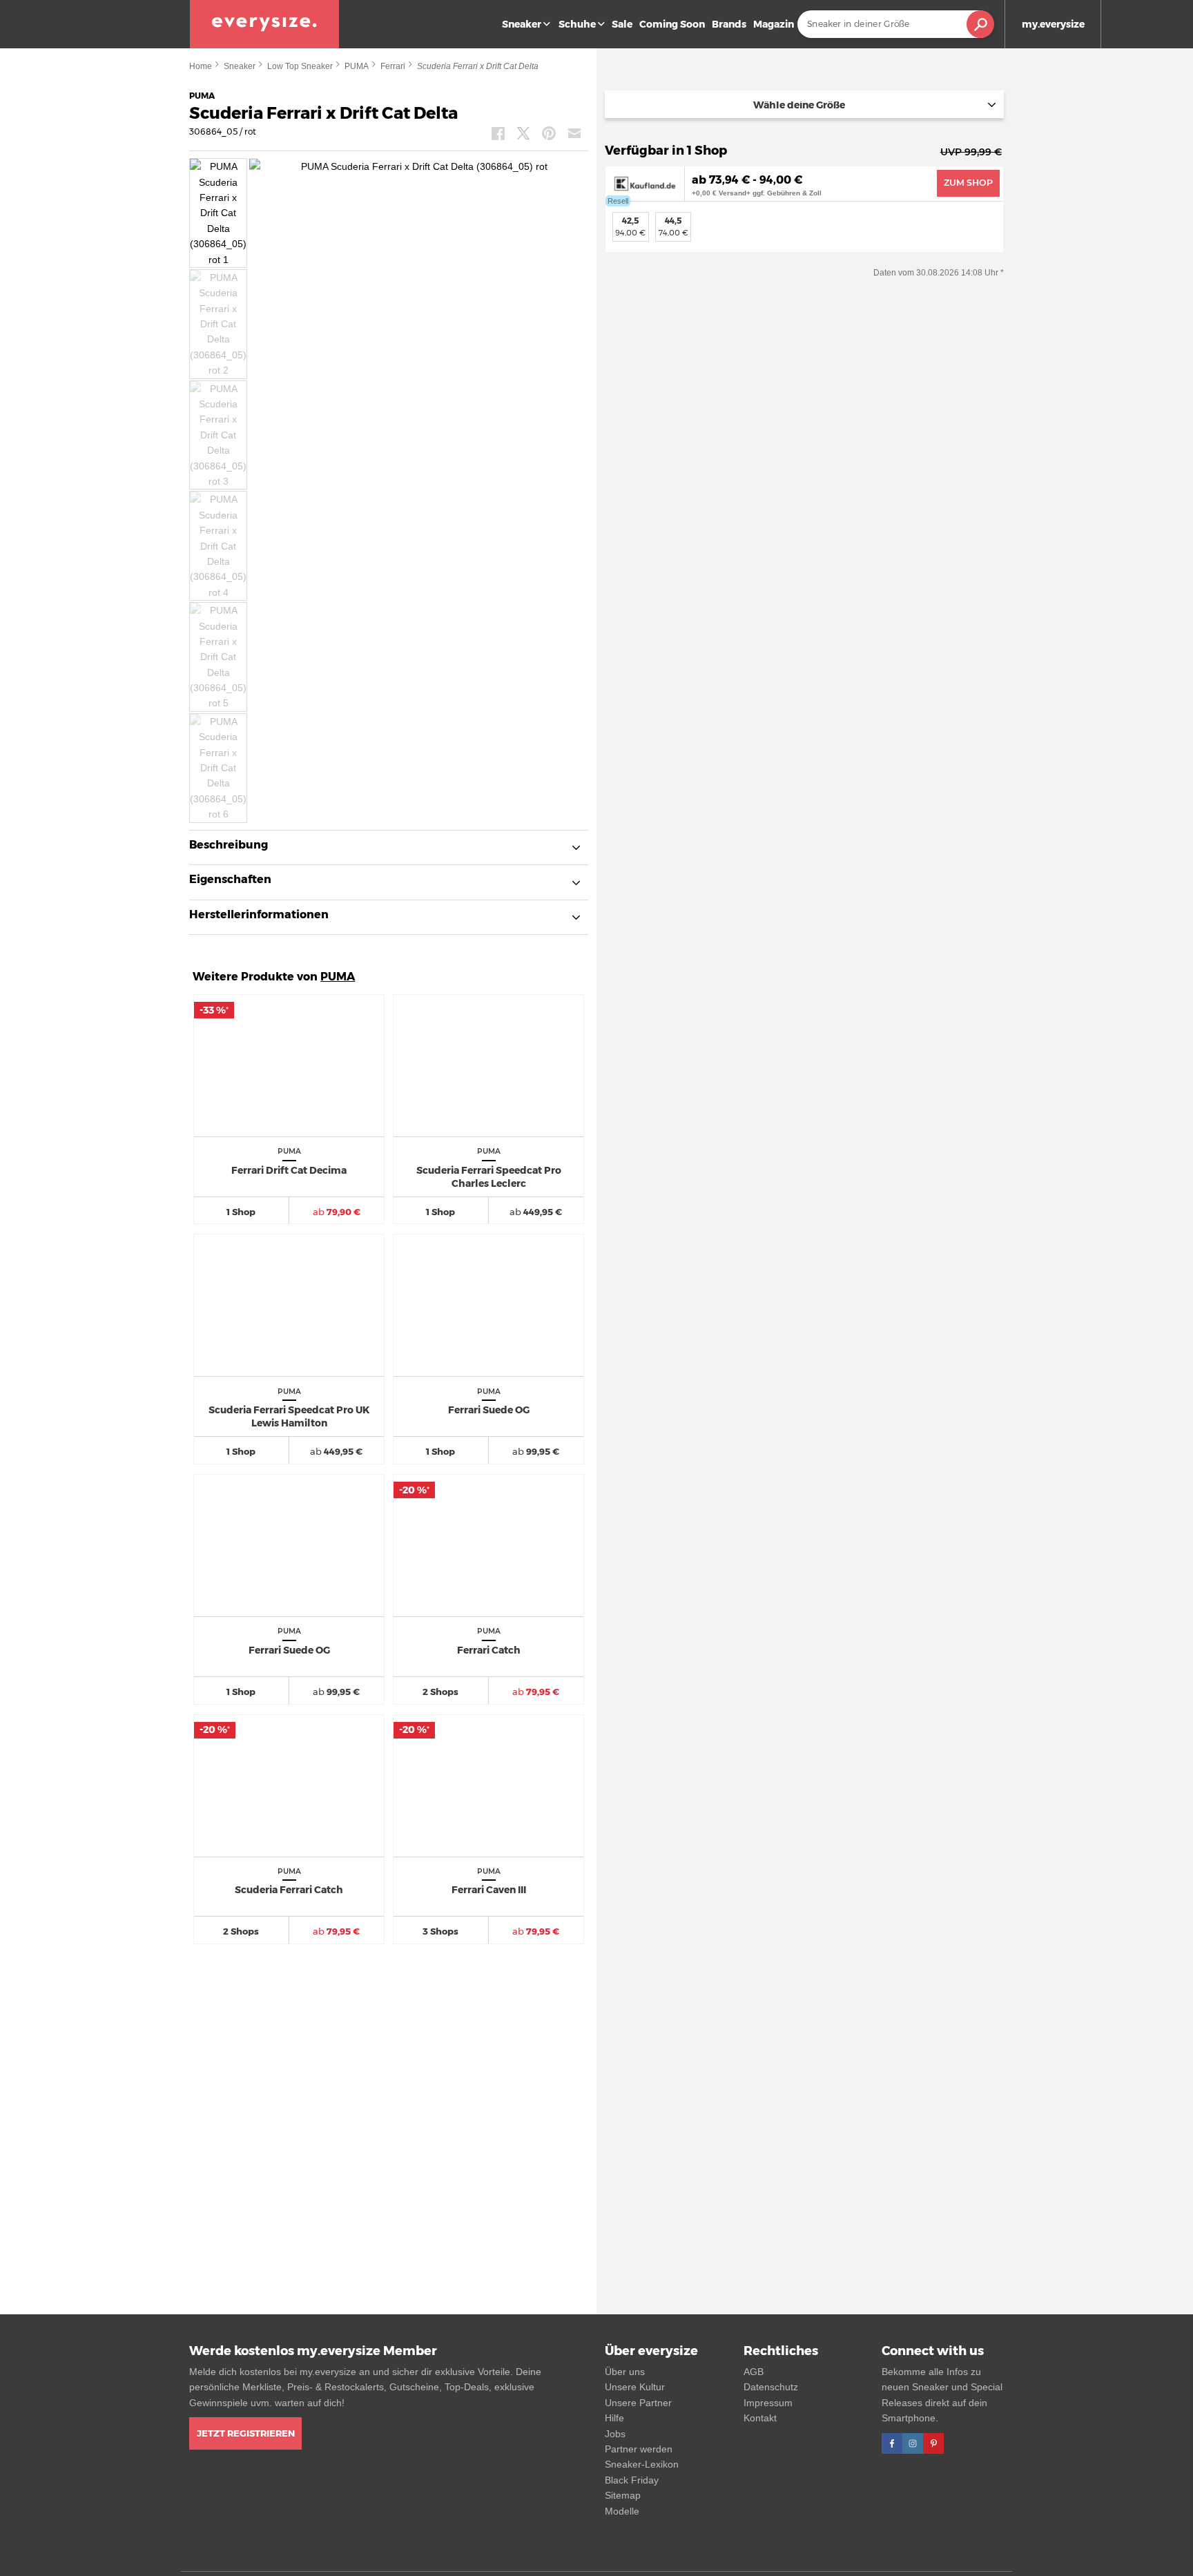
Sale (622, 24)
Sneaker (522, 24)
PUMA (357, 66)
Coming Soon (672, 24)
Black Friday (632, 2480)
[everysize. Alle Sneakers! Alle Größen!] (264, 24)
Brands (729, 24)
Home (201, 66)
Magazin (774, 24)
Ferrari (393, 66)
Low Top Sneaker (300, 66)
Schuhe (577, 24)
